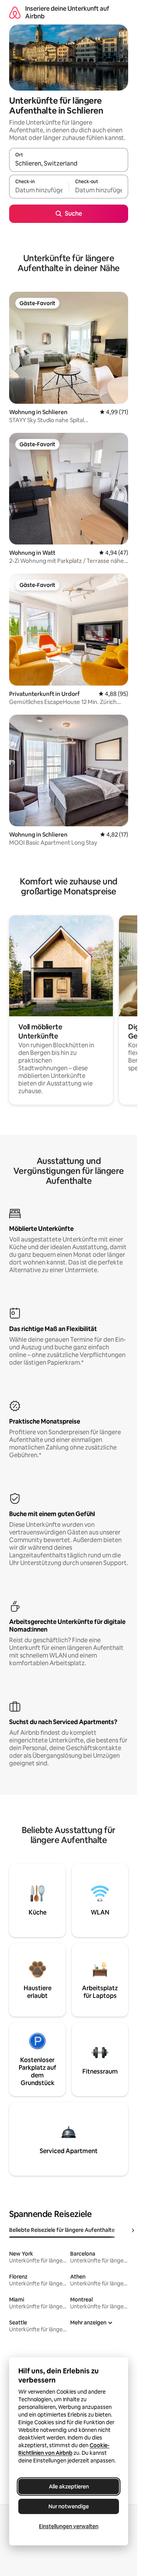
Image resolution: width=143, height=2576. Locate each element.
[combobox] (69, 163)
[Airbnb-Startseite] (15, 12)
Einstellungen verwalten (69, 2526)
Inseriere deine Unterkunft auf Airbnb (67, 12)
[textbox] (39, 190)
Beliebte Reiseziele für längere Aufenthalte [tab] (62, 2230)
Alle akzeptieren (69, 2487)
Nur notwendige (69, 2506)
